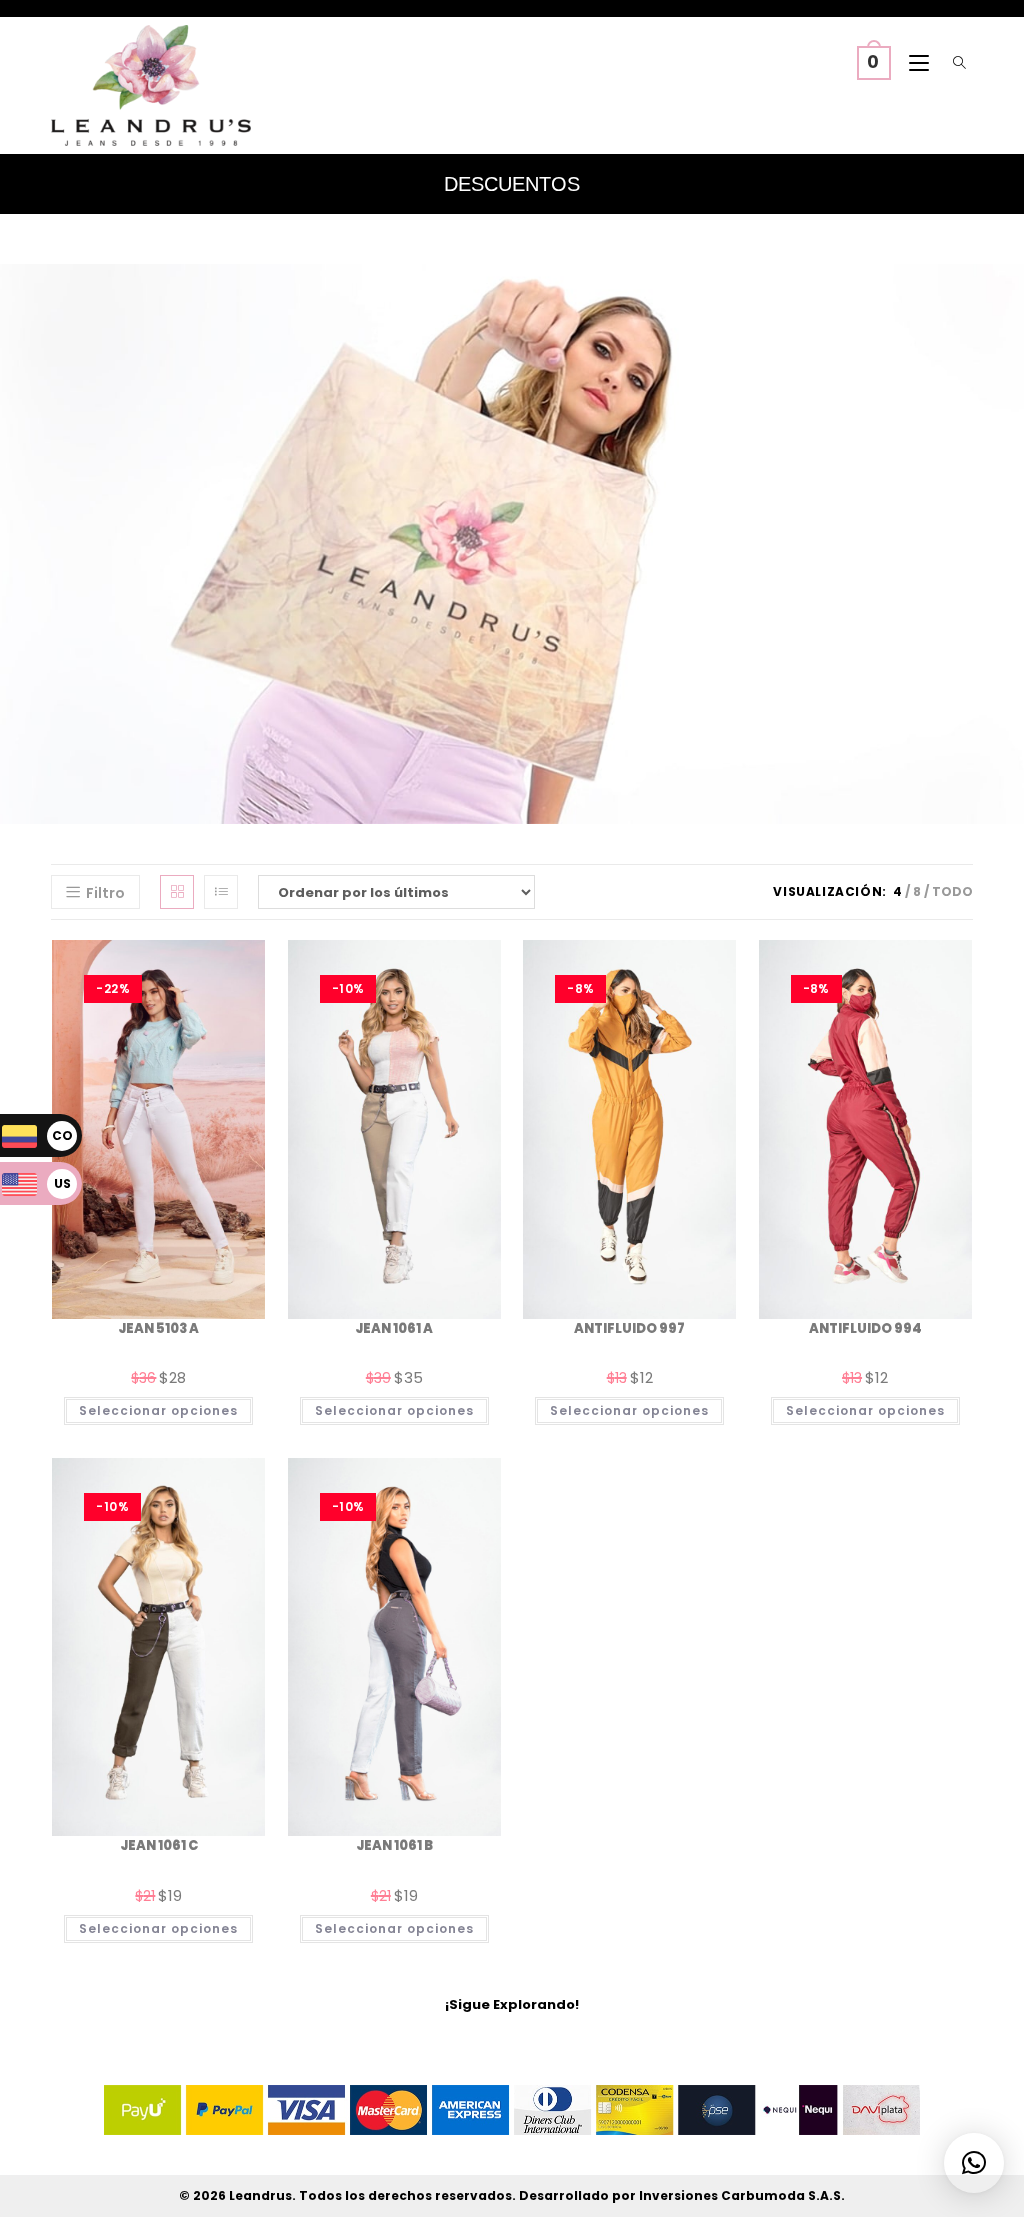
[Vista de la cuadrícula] (177, 892)
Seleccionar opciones (158, 1410)
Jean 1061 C (159, 1845)
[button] (974, 2163)
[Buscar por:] (955, 64)
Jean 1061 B (394, 1845)
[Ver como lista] (221, 892)
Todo (952, 891)
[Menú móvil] (914, 64)
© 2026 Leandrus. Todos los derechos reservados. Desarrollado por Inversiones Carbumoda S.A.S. (512, 2195)
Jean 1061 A (394, 1328)
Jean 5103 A (158, 1328)
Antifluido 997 (629, 1328)
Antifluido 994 (865, 1328)
